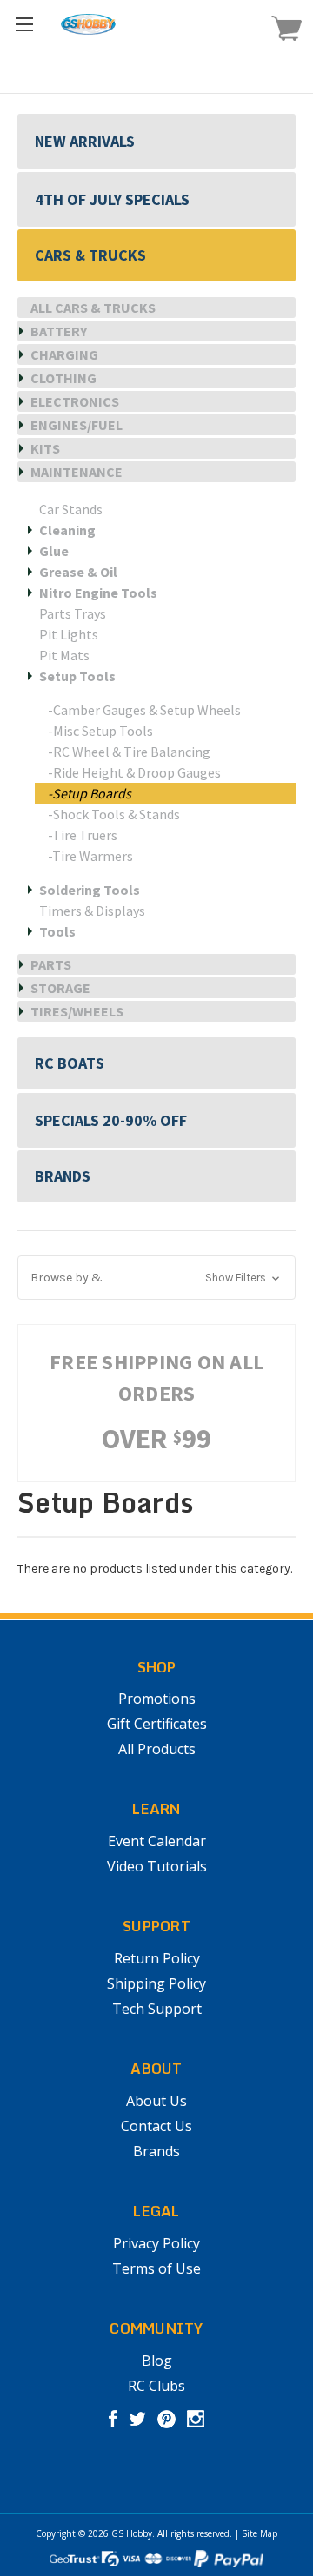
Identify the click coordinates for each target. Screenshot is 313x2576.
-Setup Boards (90, 793)
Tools (57, 931)
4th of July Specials (112, 199)
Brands (63, 1176)
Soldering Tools (90, 890)
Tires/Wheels (77, 1011)
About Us (156, 2101)
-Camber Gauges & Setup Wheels (144, 710)
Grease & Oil (78, 572)
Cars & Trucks (90, 255)
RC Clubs (156, 2386)
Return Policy (157, 1958)
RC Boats (70, 1063)
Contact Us (156, 2126)
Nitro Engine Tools (98, 593)
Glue (54, 551)
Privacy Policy (156, 2243)
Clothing (63, 378)
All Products (157, 1749)
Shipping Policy (156, 1983)
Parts (51, 964)
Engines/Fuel (77, 425)
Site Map (260, 2533)
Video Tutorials (157, 1866)
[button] (156, 1278)
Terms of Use (156, 2268)
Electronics (75, 401)
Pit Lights (69, 634)
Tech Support (157, 2009)
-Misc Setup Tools (100, 731)
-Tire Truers (83, 835)
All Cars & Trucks (93, 308)
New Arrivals (85, 141)
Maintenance (77, 472)
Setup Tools (77, 676)
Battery (59, 331)
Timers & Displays (92, 911)
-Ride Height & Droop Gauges (134, 772)
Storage (60, 988)
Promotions (157, 1699)
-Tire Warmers (90, 856)
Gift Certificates (157, 1724)
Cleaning (67, 530)
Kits (45, 448)
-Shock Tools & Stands (114, 814)
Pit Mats (64, 655)
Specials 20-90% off (111, 1120)
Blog (157, 2361)
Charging (64, 354)
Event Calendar (157, 1841)
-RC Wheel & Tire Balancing (129, 752)
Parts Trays (73, 613)
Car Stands (71, 509)
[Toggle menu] (24, 24)
